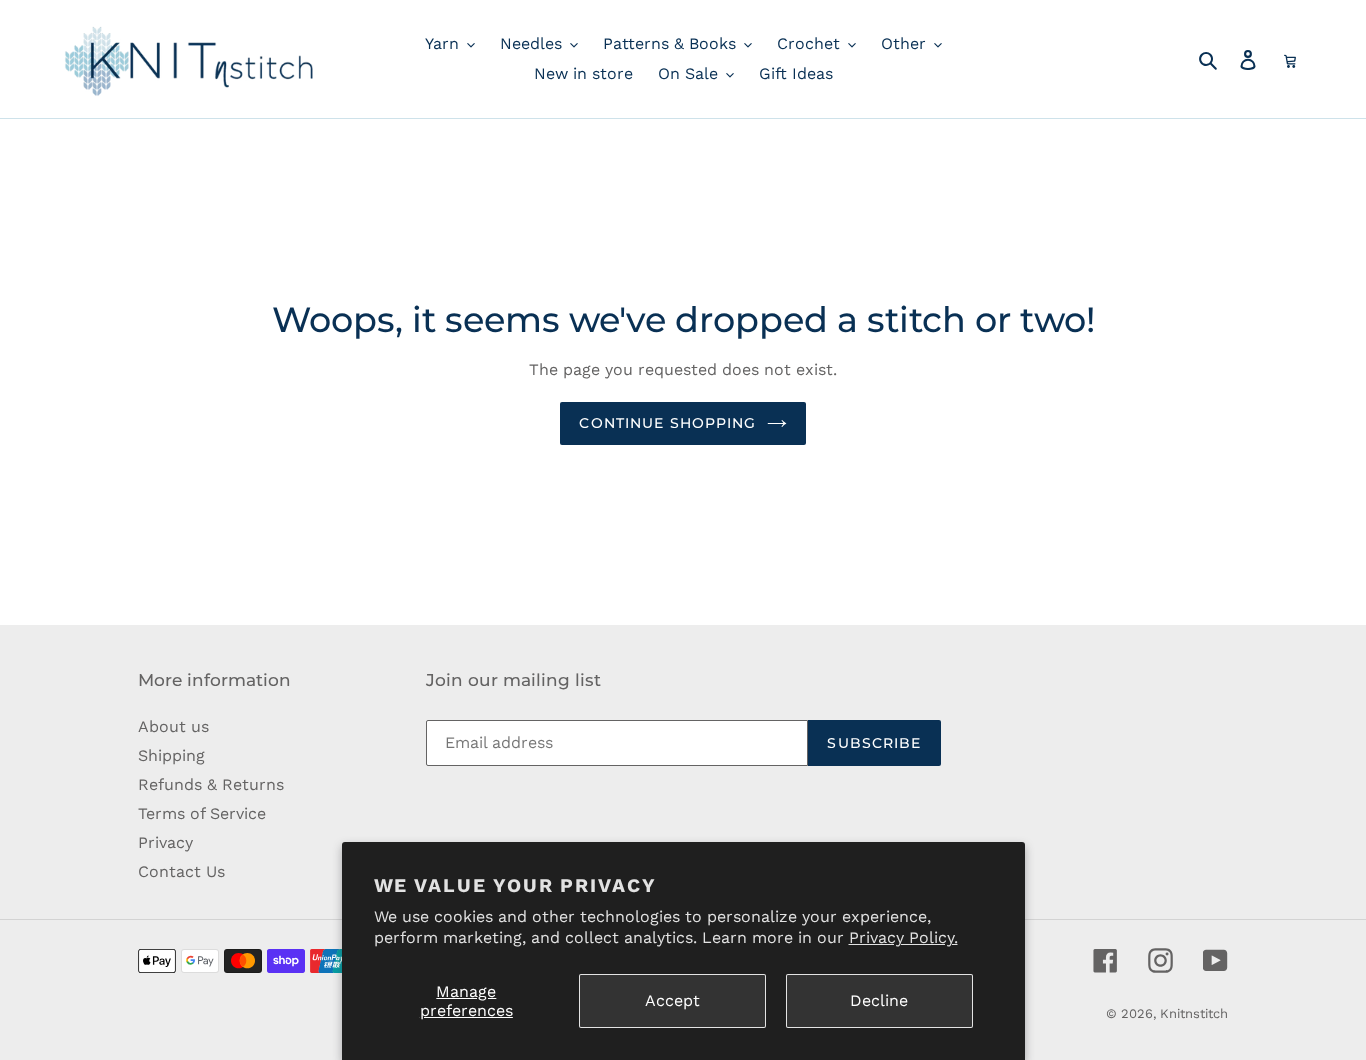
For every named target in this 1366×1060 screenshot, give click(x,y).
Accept (672, 1000)
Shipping (171, 755)
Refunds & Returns (211, 784)
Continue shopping (667, 423)
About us (173, 726)
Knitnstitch (1194, 1013)
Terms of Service (202, 813)
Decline (879, 1000)
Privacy (165, 842)
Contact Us (181, 871)
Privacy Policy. (903, 937)
